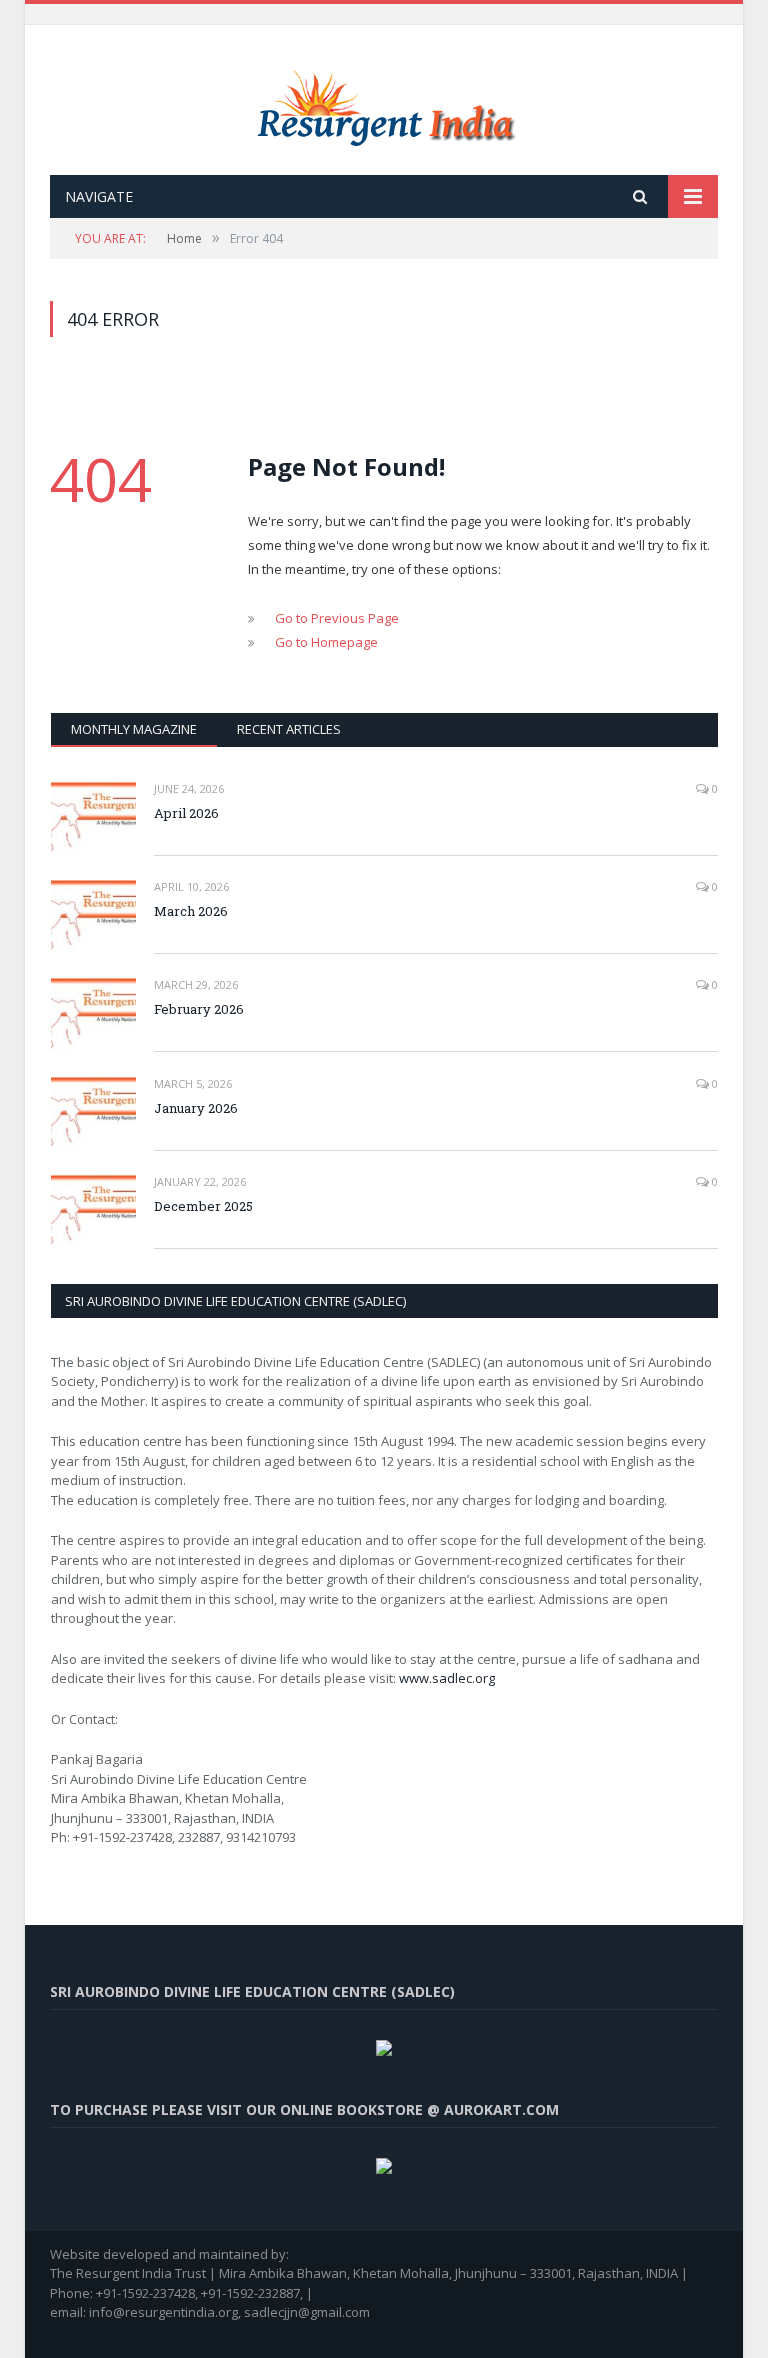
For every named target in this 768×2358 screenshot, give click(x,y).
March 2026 (191, 911)
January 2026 (196, 1108)
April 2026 (186, 813)
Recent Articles (289, 729)
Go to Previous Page (337, 618)
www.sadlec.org (447, 1678)
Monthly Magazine (134, 729)
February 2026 (199, 1009)
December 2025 (203, 1206)
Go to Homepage (326, 642)
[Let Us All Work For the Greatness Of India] (384, 102)
